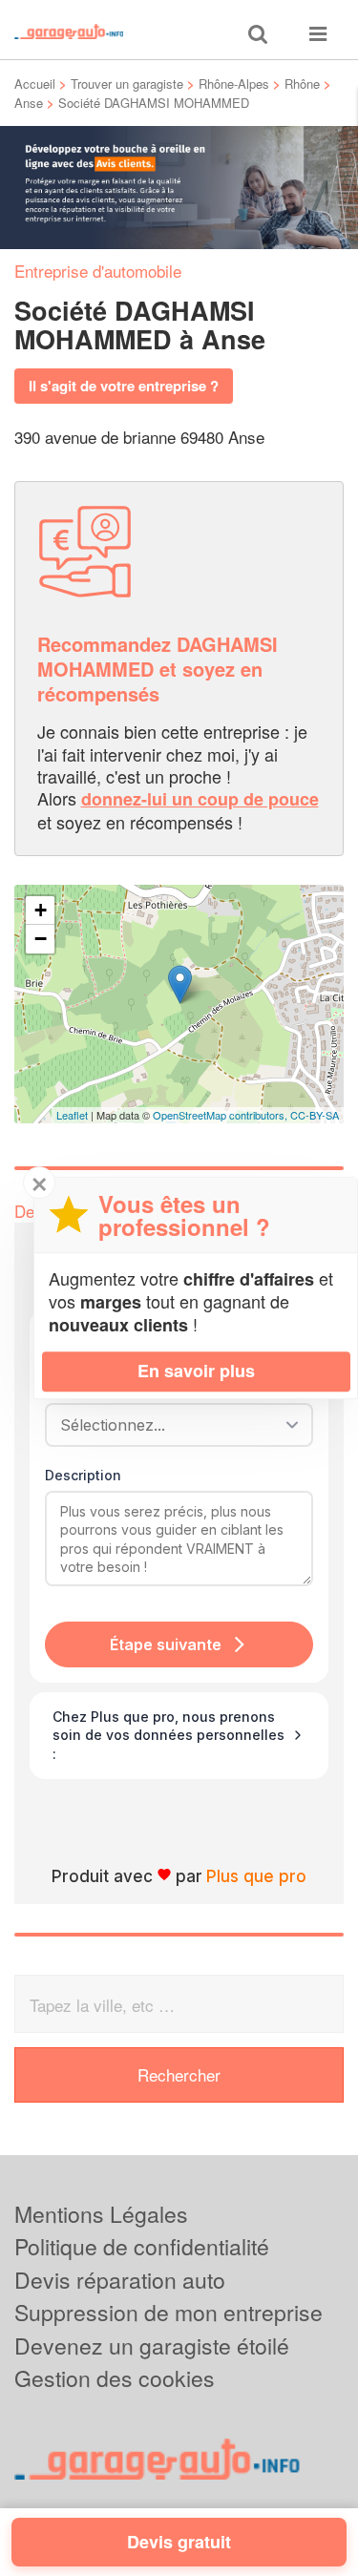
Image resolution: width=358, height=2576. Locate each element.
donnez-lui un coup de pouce (200, 799)
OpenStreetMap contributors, (221, 1115)
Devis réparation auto (120, 2280)
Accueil (35, 84)
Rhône (302, 84)
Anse (29, 103)
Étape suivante (166, 1644)
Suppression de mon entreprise (168, 2312)
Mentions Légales (101, 2214)
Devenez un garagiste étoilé (152, 2346)
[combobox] (172, 1425)
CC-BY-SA (315, 1115)
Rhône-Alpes (234, 84)
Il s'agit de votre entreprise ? (124, 386)
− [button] (41, 939)
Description (83, 1475)
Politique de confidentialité (142, 2246)
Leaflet (72, 1115)
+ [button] (41, 910)
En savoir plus (196, 1371)
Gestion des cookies (115, 2378)
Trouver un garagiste (127, 84)
